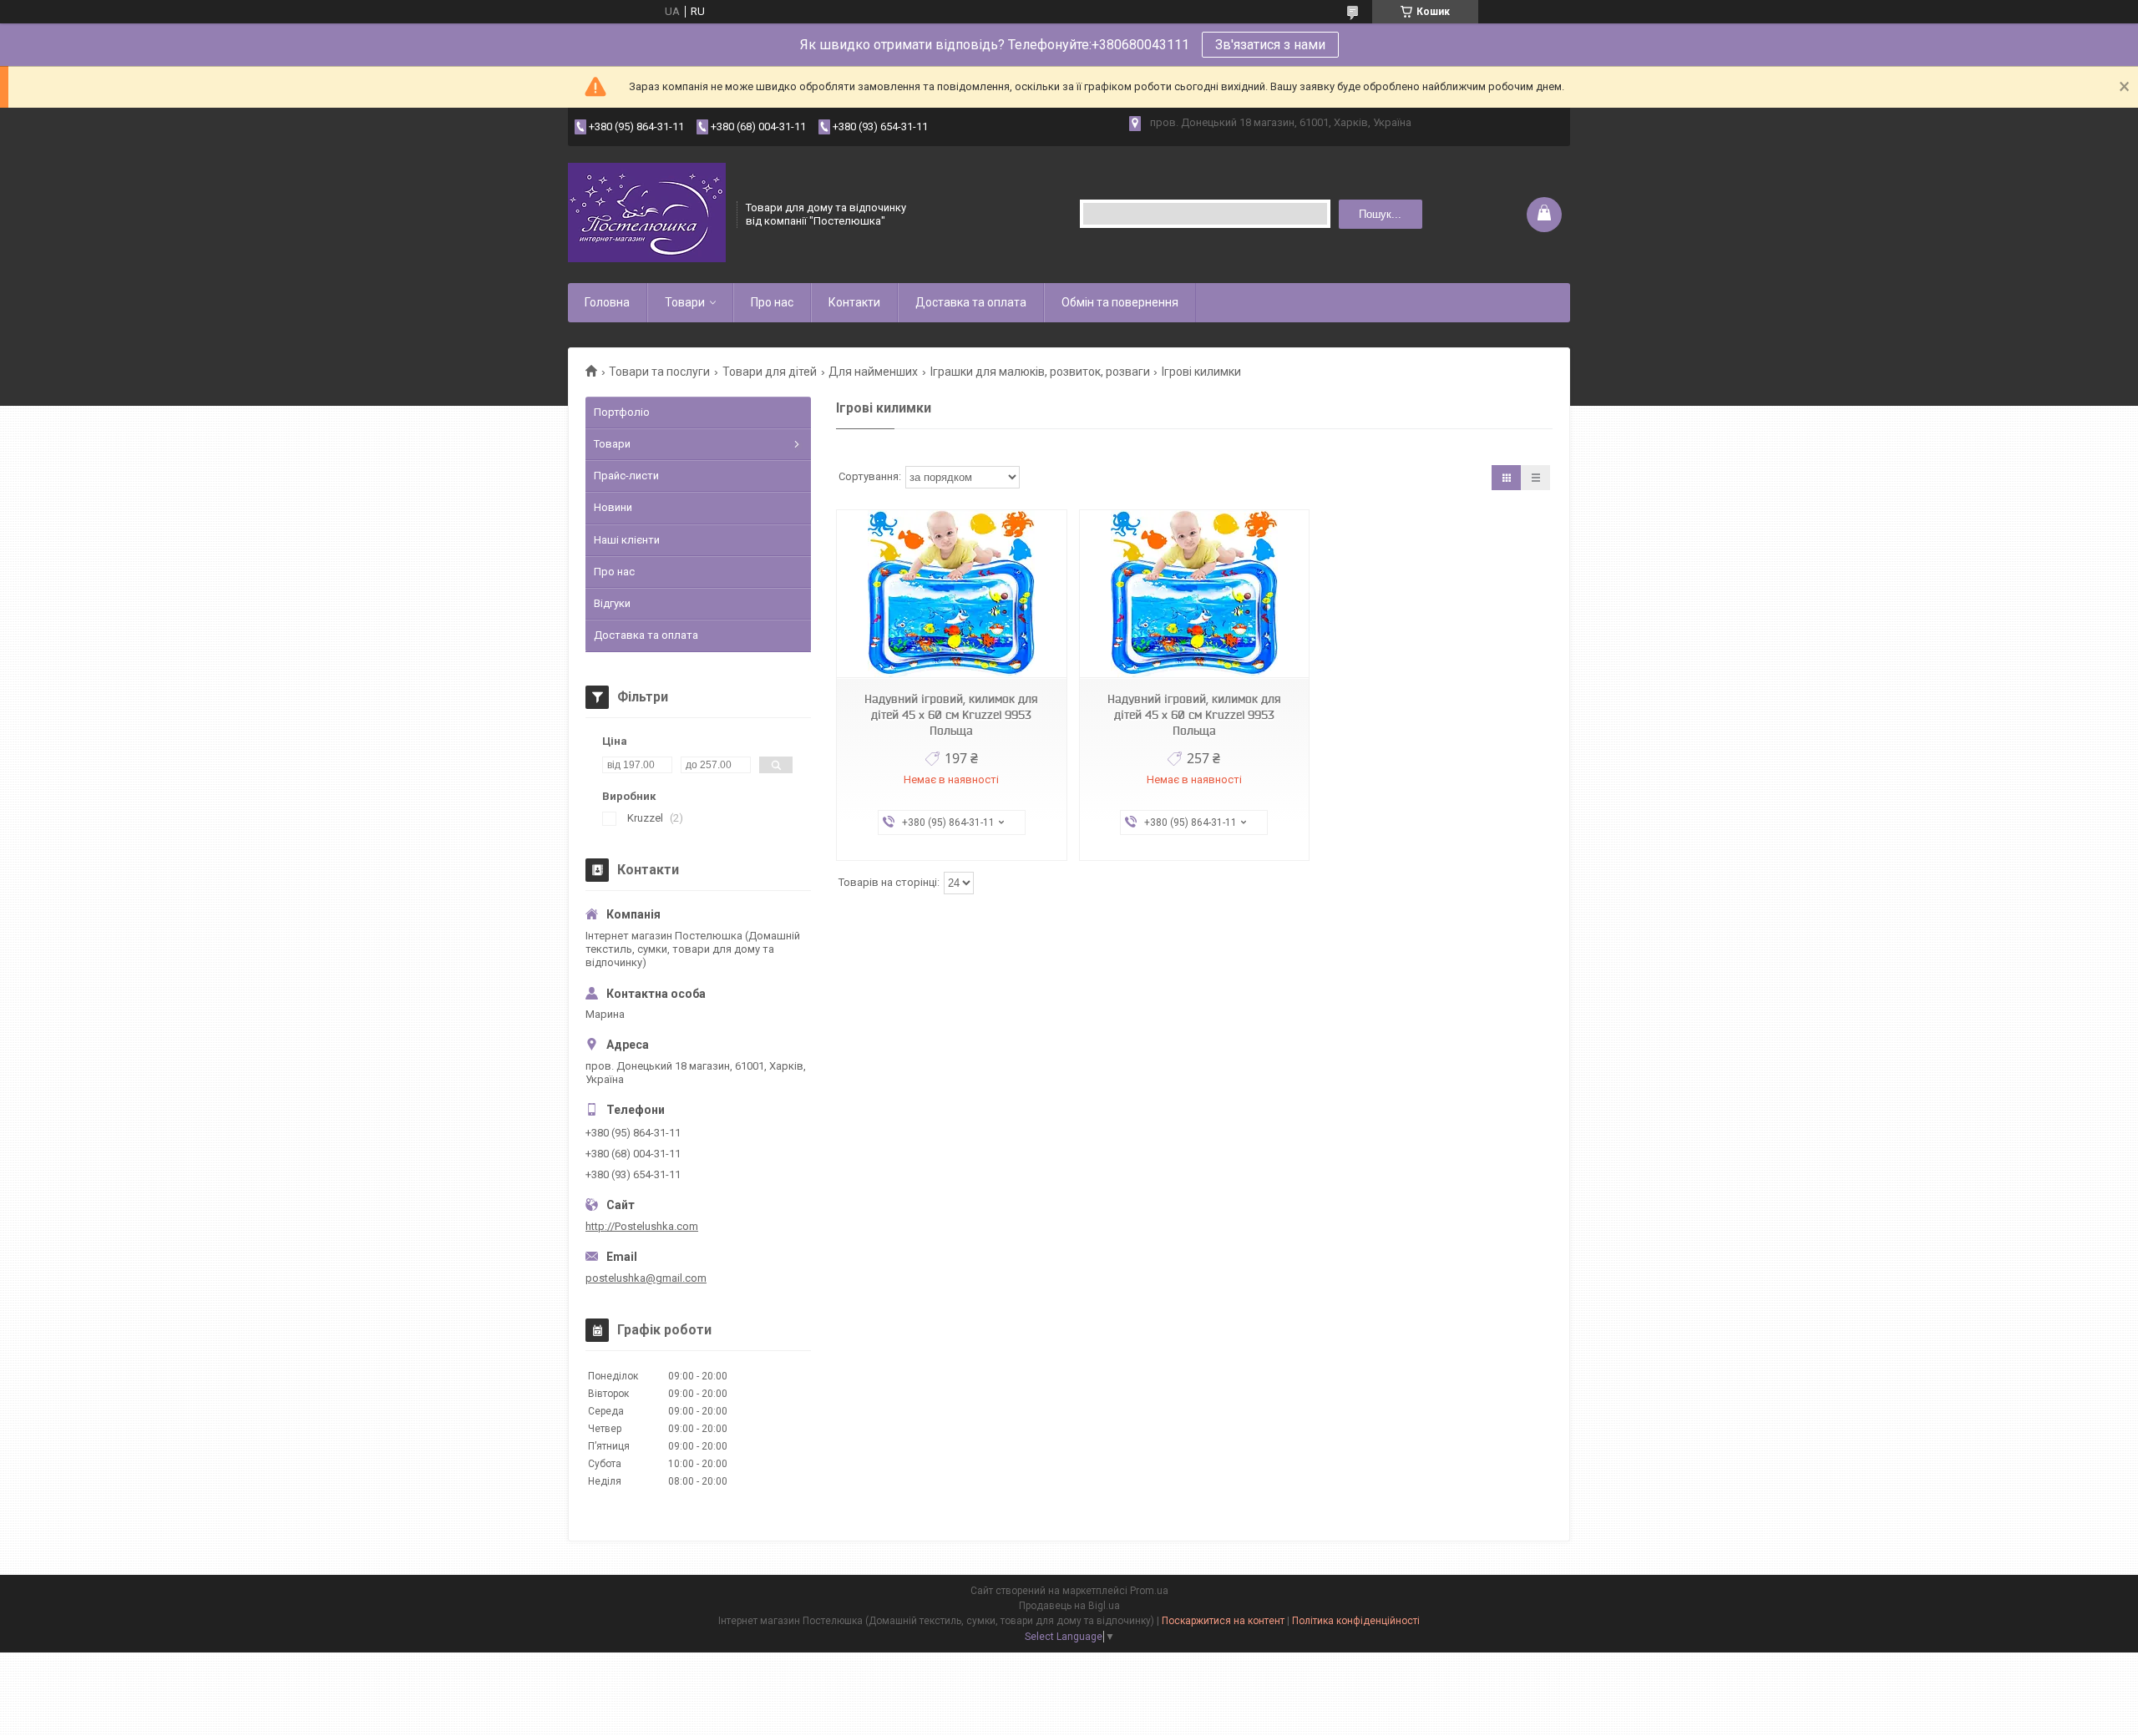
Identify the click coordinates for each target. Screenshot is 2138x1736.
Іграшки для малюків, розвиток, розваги (1040, 372)
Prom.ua (1149, 1591)
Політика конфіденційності (1356, 1621)
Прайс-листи (626, 476)
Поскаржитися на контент (1223, 1621)
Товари (685, 302)
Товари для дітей (770, 372)
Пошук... (1380, 214)
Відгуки (612, 603)
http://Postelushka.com (642, 1226)
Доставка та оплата (971, 302)
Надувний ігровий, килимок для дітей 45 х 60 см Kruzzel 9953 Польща (951, 715)
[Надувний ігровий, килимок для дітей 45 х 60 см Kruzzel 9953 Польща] (951, 594)
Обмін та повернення (1120, 302)
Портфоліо (622, 412)
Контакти (854, 302)
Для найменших (873, 372)
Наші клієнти (627, 540)
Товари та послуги (659, 372)
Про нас (772, 302)
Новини (613, 507)
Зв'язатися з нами (1270, 45)
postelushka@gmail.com (646, 1278)
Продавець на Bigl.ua (1069, 1606)
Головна (607, 302)
